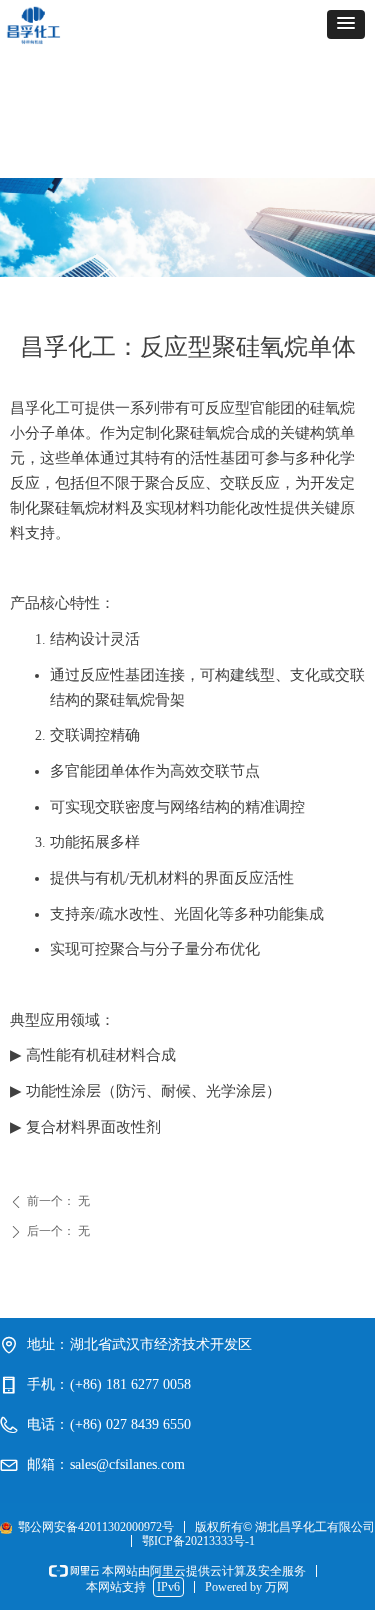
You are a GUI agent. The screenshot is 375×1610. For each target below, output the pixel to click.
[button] (346, 24)
